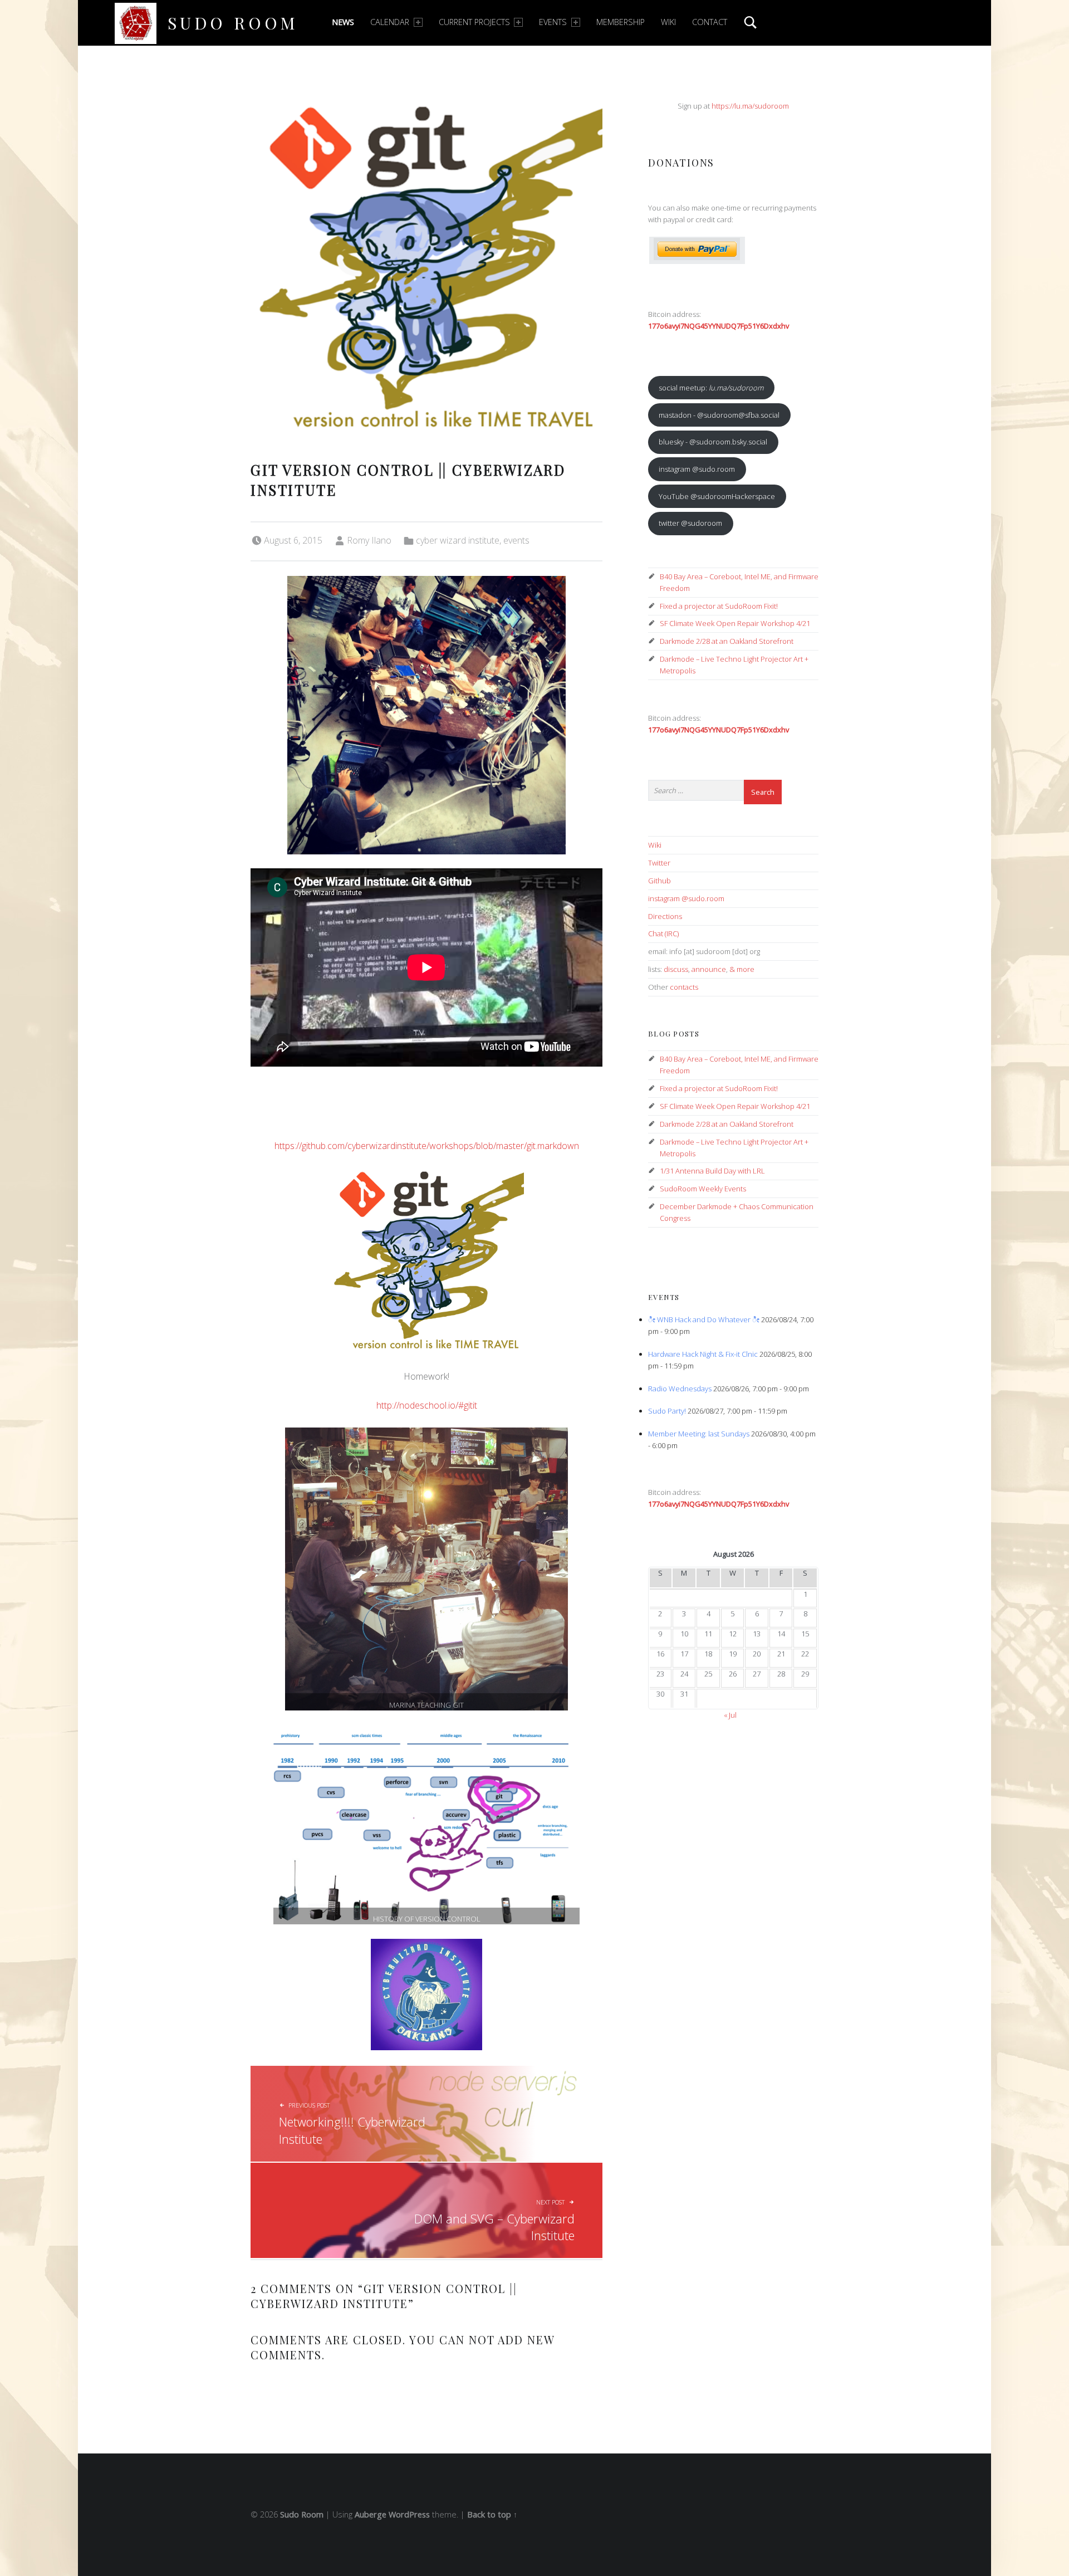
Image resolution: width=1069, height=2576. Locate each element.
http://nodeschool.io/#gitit (427, 1405)
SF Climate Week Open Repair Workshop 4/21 (735, 623)
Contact (710, 22)
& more (742, 969)
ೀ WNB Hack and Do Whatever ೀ (704, 1319)
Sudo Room (233, 23)
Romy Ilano (369, 540)
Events (553, 22)
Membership (621, 22)
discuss (676, 969)
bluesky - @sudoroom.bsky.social (713, 442)
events (516, 540)
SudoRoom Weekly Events (703, 1189)
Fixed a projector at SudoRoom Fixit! (719, 606)
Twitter (659, 863)
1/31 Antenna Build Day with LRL (712, 1171)
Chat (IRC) (663, 933)
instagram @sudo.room (697, 469)
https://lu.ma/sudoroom (750, 106)
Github (659, 881)
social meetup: (711, 388)
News (343, 22)
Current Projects (474, 22)
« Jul (730, 1715)
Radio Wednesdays (680, 1389)
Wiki (668, 22)
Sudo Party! (667, 1411)
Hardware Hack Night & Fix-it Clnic (703, 1354)
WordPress (409, 2514)
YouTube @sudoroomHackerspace (717, 496)
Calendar (390, 22)
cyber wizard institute (458, 540)
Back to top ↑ (492, 2514)
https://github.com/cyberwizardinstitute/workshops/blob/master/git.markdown (427, 1146)
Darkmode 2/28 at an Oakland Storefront (727, 641)
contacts (684, 987)
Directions (665, 916)
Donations (681, 162)
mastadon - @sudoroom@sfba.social (719, 415)
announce (709, 969)
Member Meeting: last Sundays (699, 1434)
